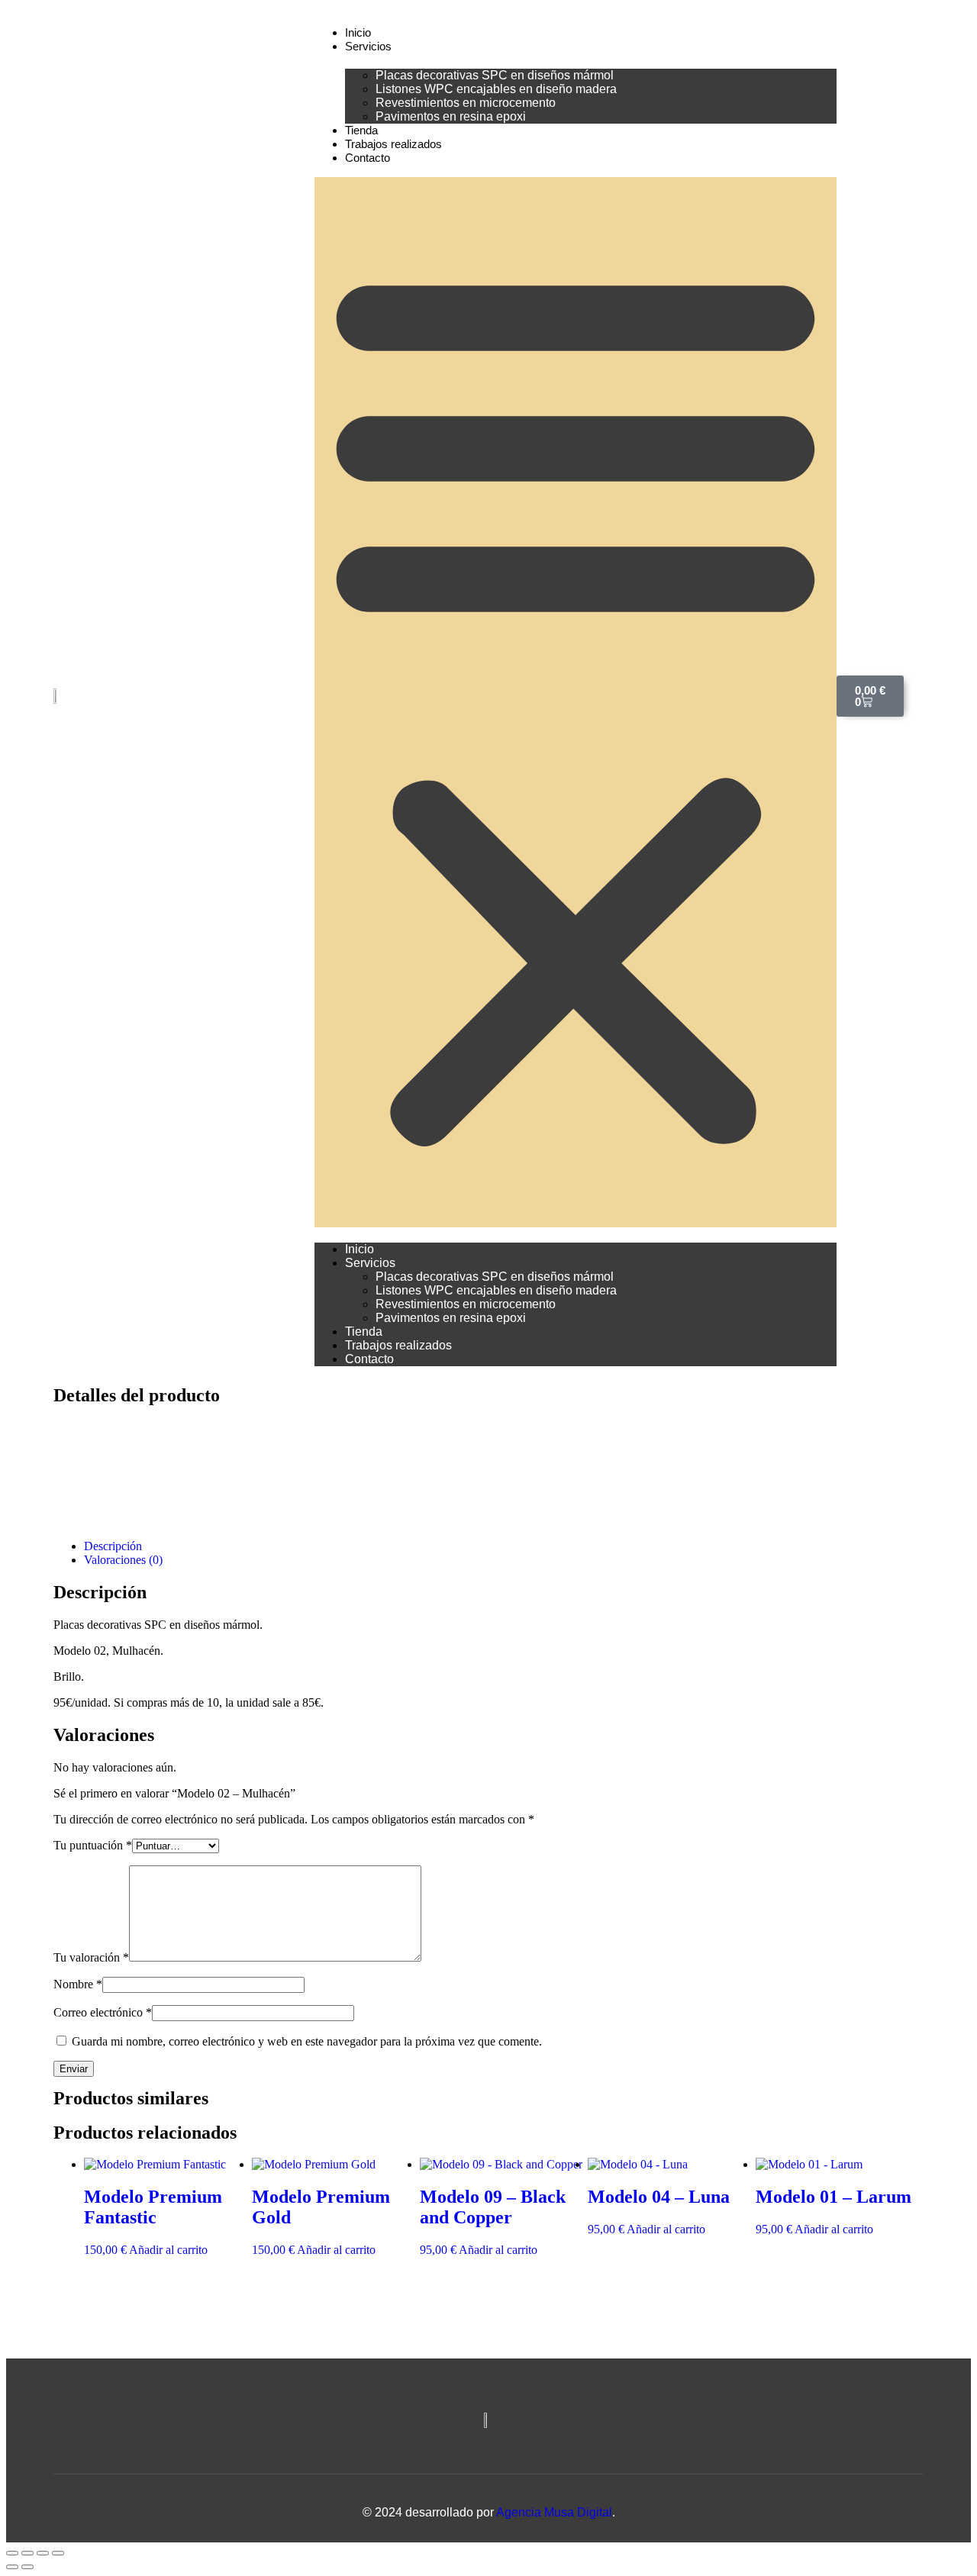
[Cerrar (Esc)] (58, 2553)
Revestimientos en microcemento (466, 103)
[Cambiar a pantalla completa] (27, 2553)
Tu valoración (91, 1957)
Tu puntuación (93, 1845)
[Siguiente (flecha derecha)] (27, 2567)
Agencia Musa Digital (554, 2512)
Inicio (358, 32)
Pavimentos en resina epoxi (451, 116)
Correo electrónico (103, 2012)
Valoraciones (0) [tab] (123, 1560)
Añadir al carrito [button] (168, 2250)
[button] (576, 702)
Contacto (368, 158)
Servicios (368, 46)
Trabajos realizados (393, 144)
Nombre (78, 1984)
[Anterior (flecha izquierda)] (12, 2567)
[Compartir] (43, 2553)
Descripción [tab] (113, 1546)
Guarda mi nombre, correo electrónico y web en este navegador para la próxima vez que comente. (307, 2041)
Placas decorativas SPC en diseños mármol (495, 75)
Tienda (361, 130)
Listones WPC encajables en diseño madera (496, 89)
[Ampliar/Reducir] (12, 2553)
